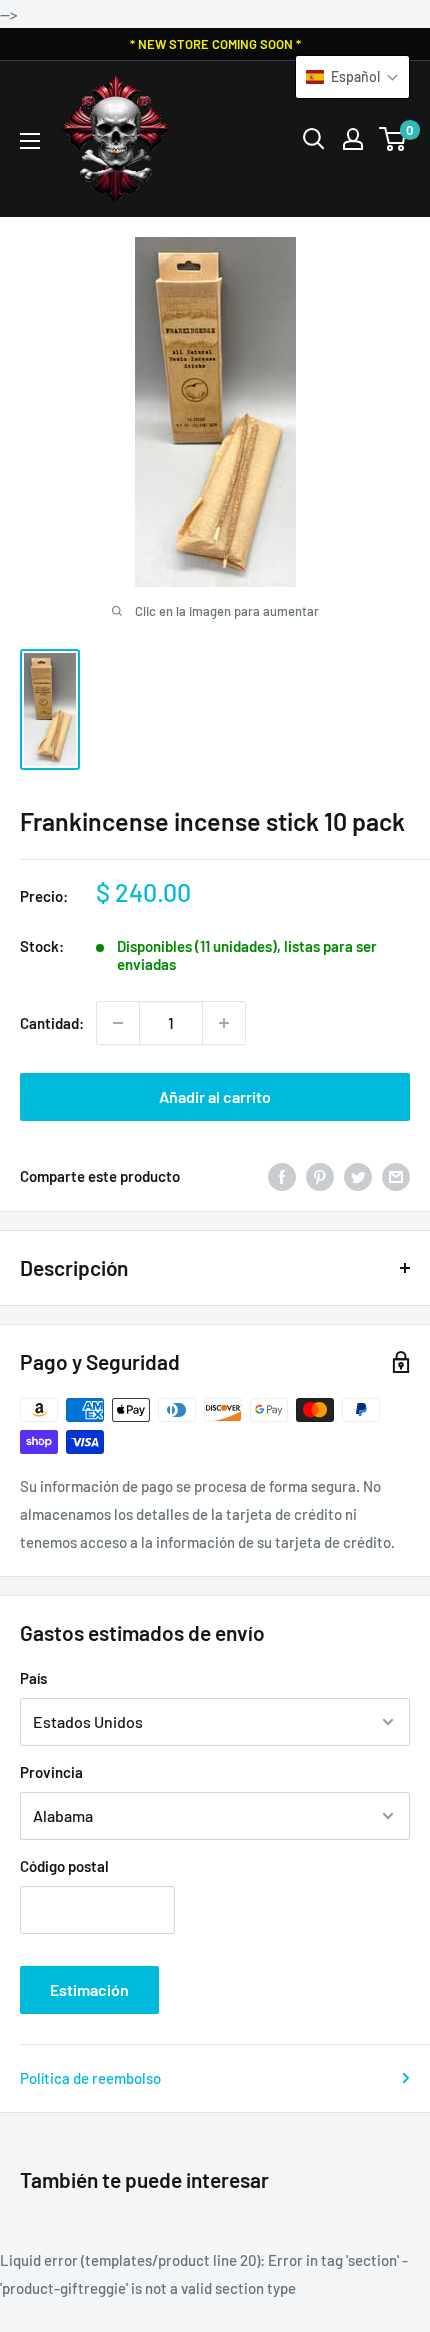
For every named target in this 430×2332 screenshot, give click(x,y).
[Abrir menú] (30, 141)
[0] (393, 139)
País (33, 1678)
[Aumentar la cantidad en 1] (224, 1023)
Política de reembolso (90, 2078)
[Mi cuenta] (353, 139)
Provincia (51, 1772)
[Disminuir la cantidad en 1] (118, 1023)
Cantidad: (52, 1023)
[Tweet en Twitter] (358, 1176)
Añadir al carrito (215, 1096)
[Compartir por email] (396, 1176)
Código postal (64, 1866)
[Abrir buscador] (314, 139)
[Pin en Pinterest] (320, 1176)
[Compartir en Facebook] (282, 1176)
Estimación (89, 1989)
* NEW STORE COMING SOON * (215, 44)
